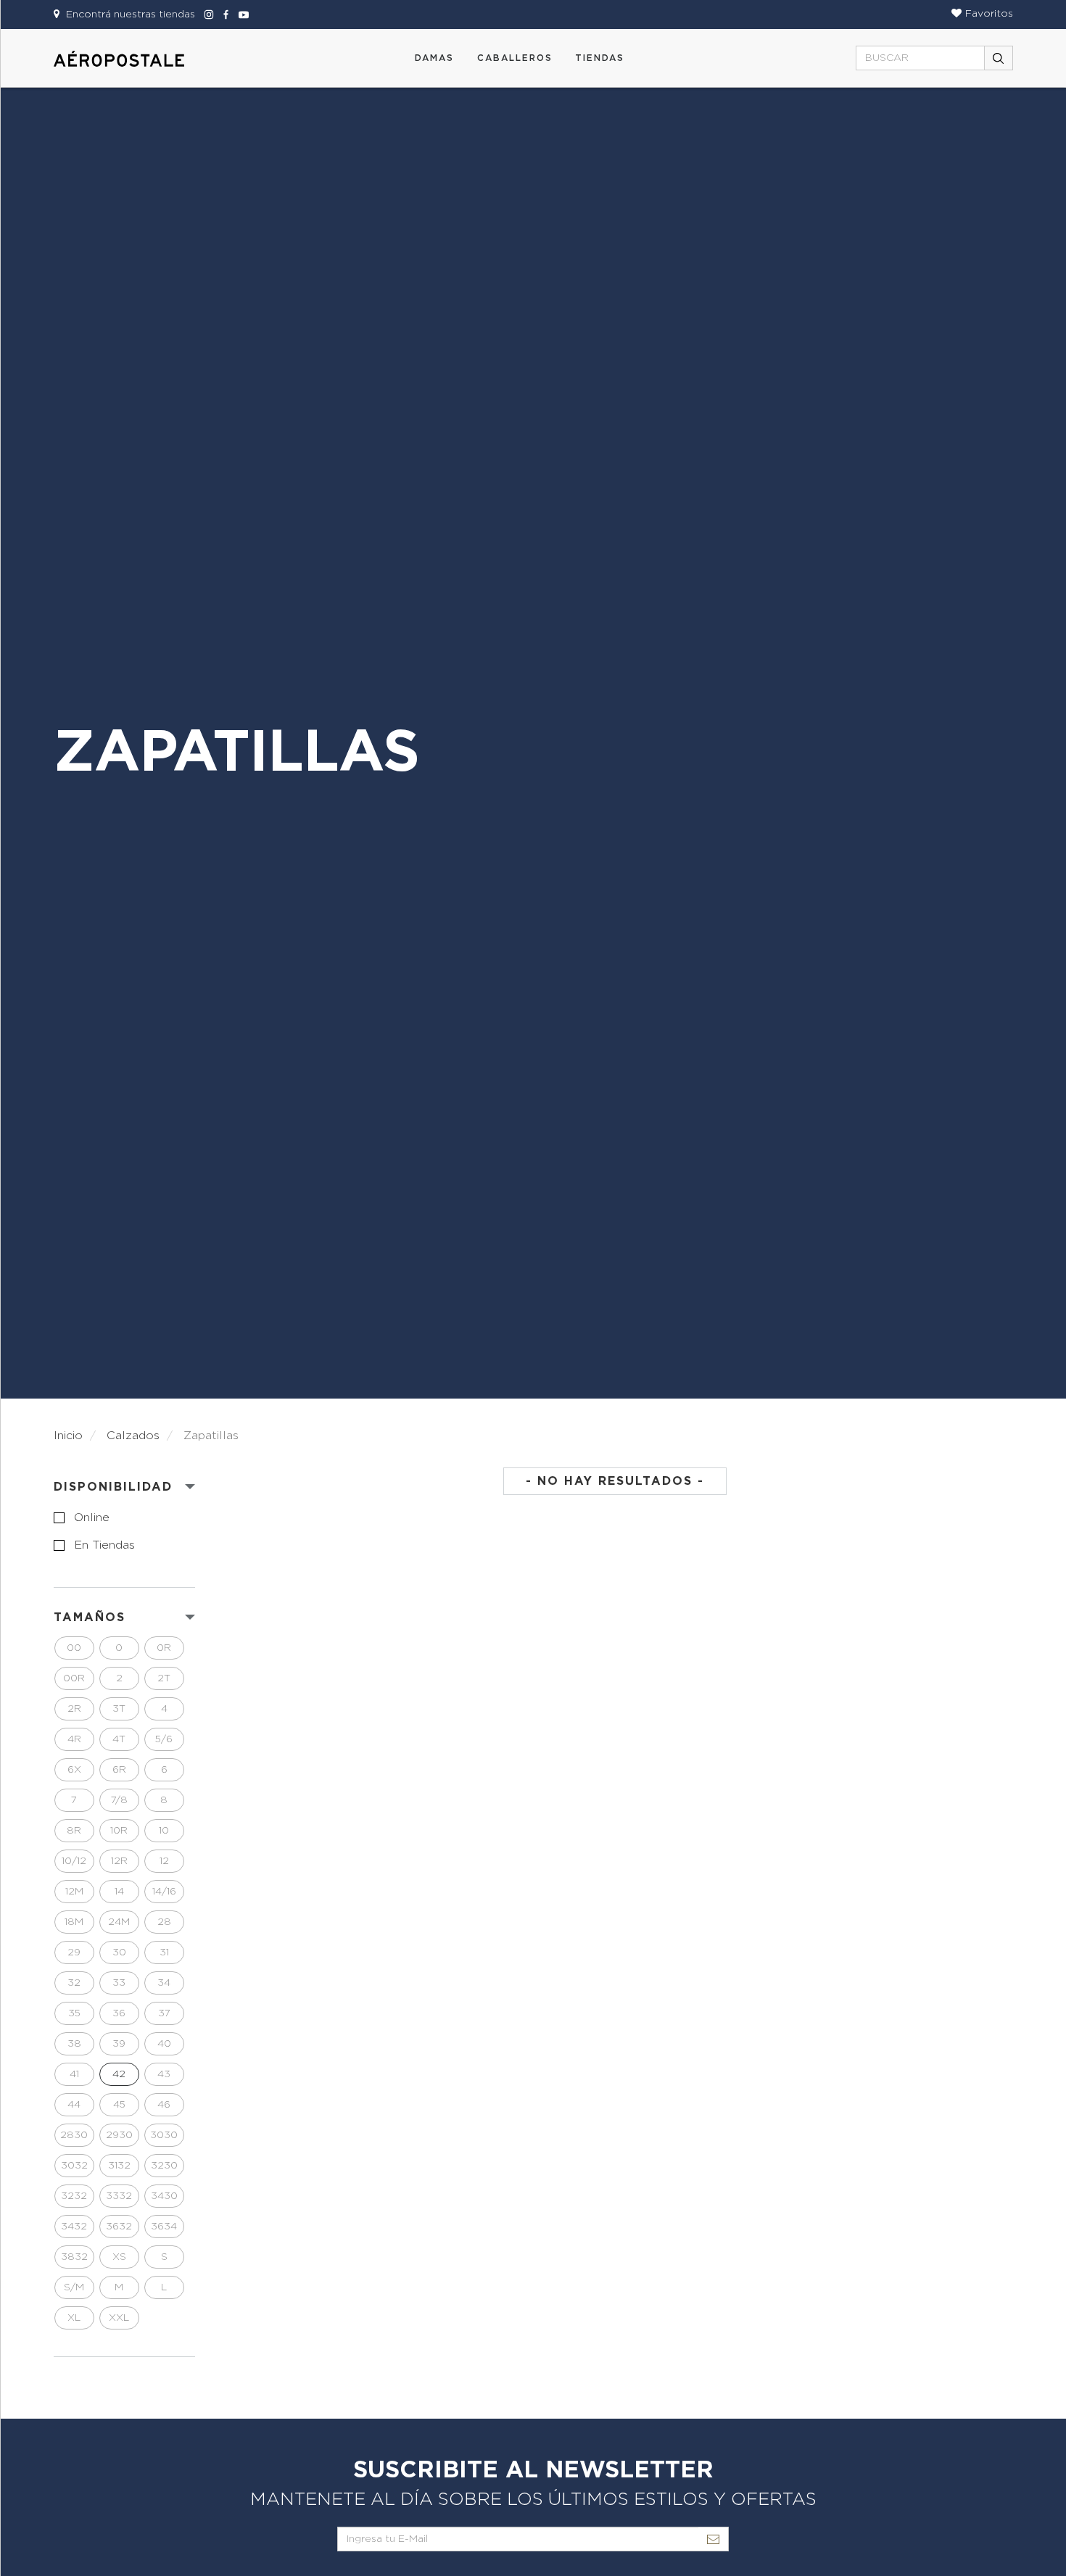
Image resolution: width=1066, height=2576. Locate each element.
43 (164, 2074)
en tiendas (104, 1545)
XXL (119, 2318)
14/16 (164, 1892)
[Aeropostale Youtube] (240, 15)
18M (74, 1922)
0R (164, 1648)
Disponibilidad (113, 1487)
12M (74, 1892)
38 (74, 2044)
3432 (74, 2227)
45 (119, 2105)
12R (119, 1861)
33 (119, 1983)
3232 (74, 2196)
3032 (74, 2166)
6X (74, 1770)
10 (164, 1831)
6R (119, 1770)
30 (119, 1952)
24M (119, 1922)
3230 (164, 2166)
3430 (164, 2196)
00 (74, 1648)
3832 (74, 2257)
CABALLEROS (515, 58)
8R (74, 1831)
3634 (164, 2227)
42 (119, 2074)
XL (74, 2318)
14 (119, 1892)
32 (74, 1983)
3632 (119, 2227)
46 (164, 2105)
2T (164, 1678)
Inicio (68, 1436)
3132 (119, 2166)
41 (74, 2074)
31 (164, 1952)
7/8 (119, 1800)
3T (119, 1709)
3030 (164, 2135)
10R (119, 1831)
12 (164, 1861)
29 (74, 1952)
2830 (74, 2135)
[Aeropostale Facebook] (224, 15)
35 (74, 2013)
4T (119, 1739)
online (92, 1517)
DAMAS (434, 58)
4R (74, 1739)
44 (74, 2105)
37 (164, 2013)
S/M (74, 2287)
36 (119, 2013)
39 (119, 2044)
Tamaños (90, 1618)
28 (164, 1922)
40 (164, 2044)
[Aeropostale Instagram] (207, 15)
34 (164, 1983)
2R (74, 1709)
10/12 (74, 1861)
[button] (982, 14)
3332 (119, 2196)
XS (119, 2257)
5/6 (164, 1739)
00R (74, 1678)
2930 (119, 2135)
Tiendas (600, 58)
